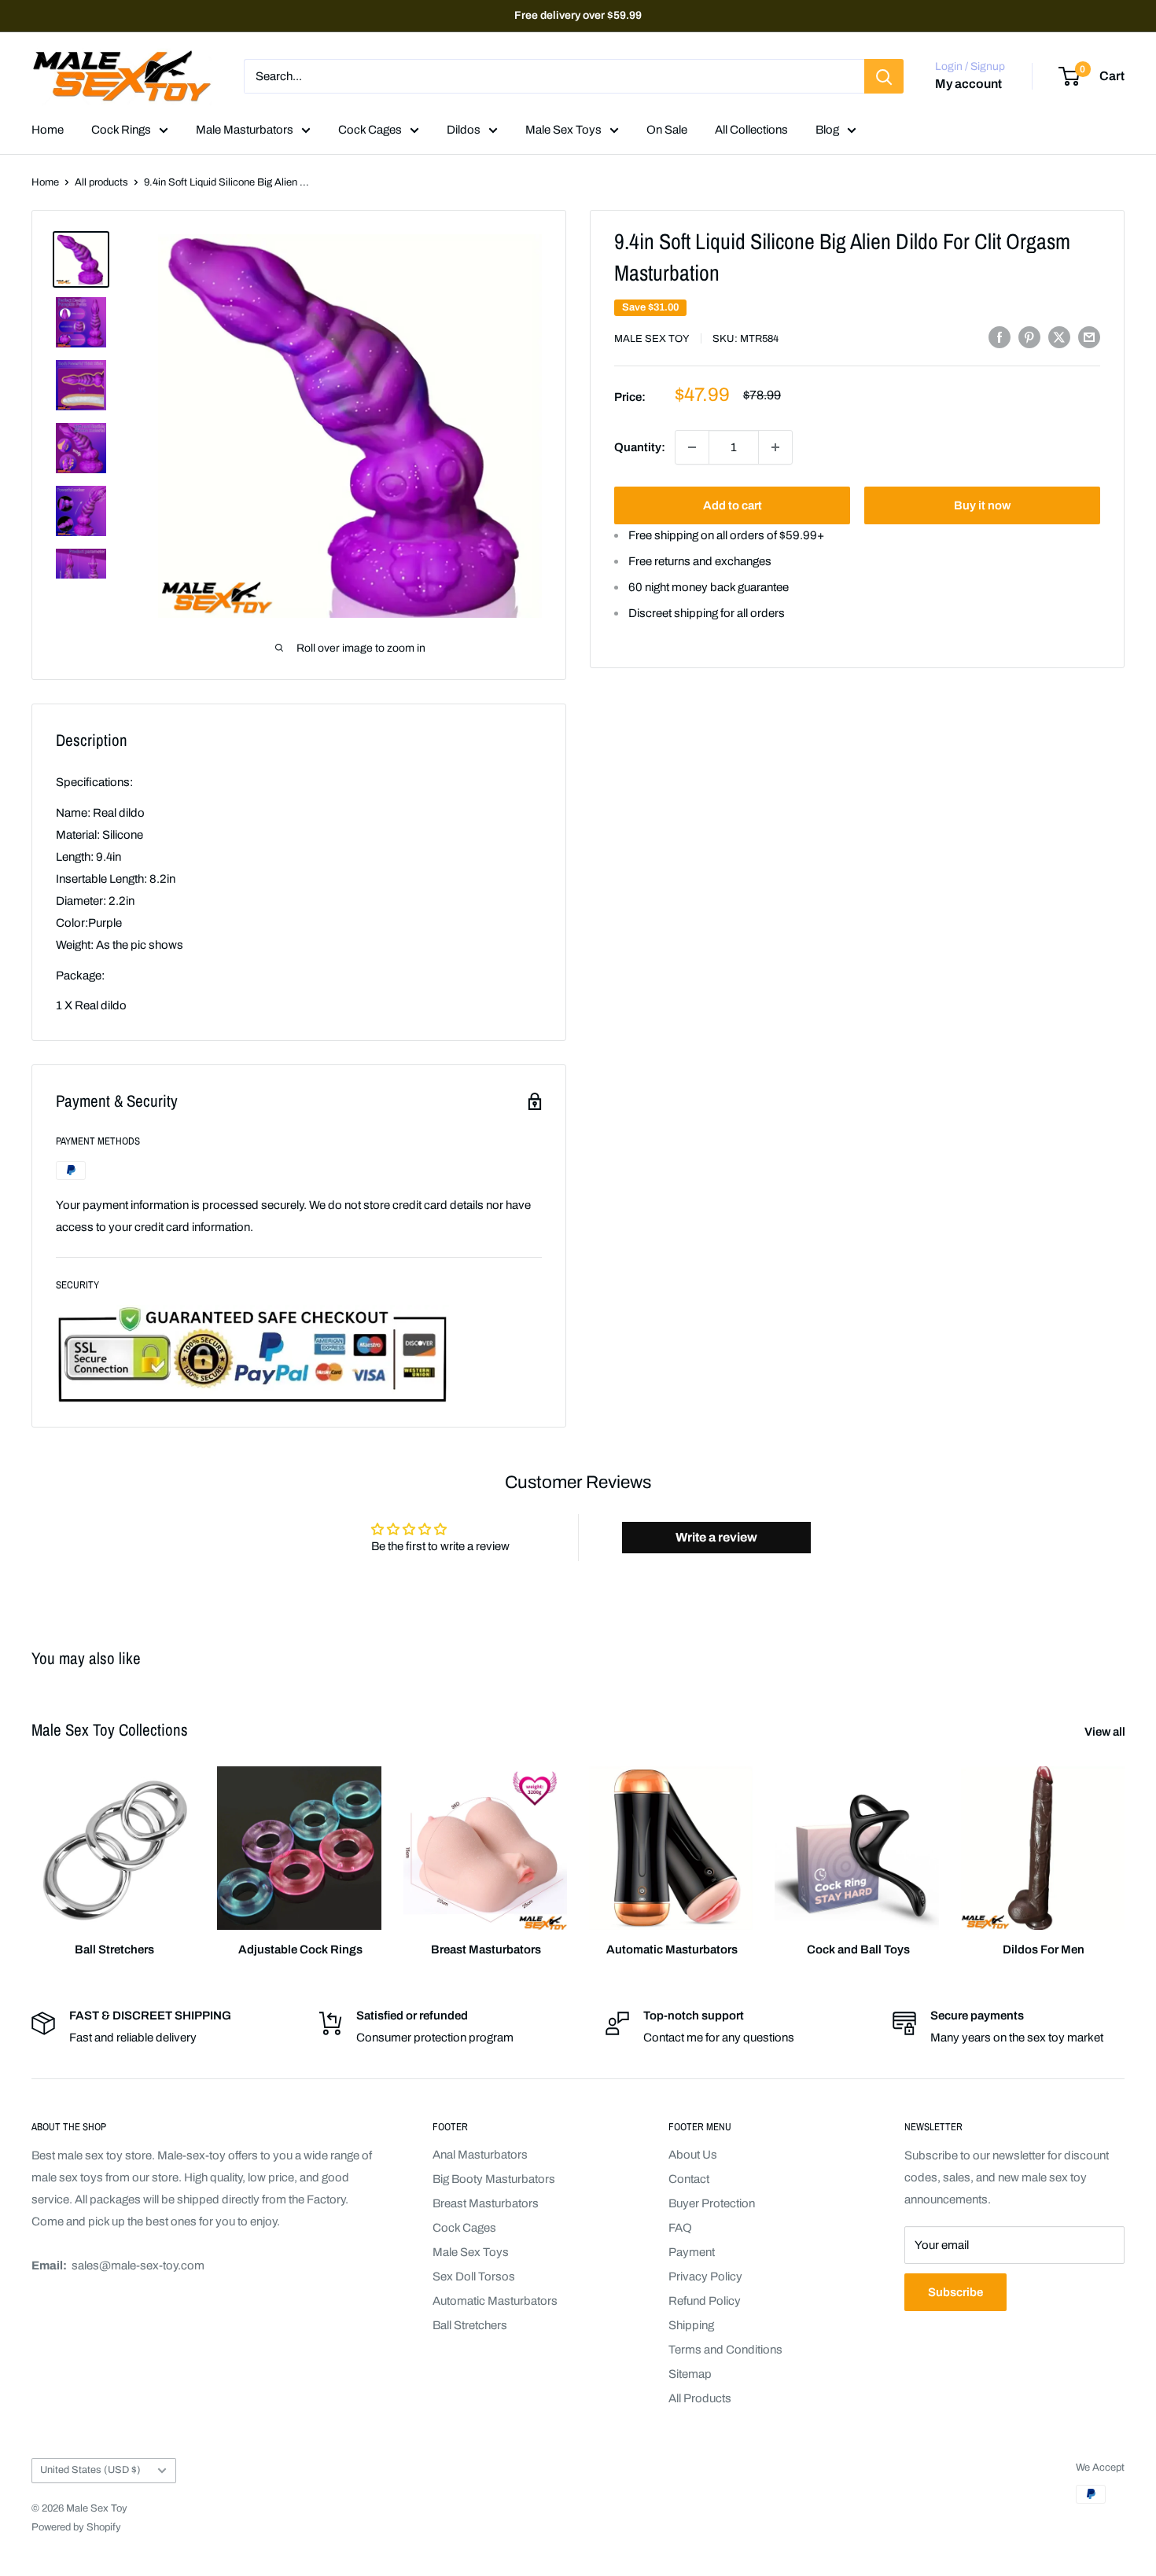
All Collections (751, 130)
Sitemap (690, 2374)
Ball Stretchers (470, 2325)
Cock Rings (121, 130)
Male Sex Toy (652, 339)
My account (968, 85)
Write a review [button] (716, 1537)
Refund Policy (705, 2301)
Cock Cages (370, 130)
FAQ (680, 2228)
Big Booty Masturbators (494, 2179)
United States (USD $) (90, 2470)
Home (48, 130)
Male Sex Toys (563, 130)
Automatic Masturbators (495, 2301)
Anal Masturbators (480, 2155)
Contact (689, 2179)
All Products (700, 2398)
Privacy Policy (705, 2277)
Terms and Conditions (725, 2350)
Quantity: (640, 447)
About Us (693, 2155)
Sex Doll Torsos (474, 2277)
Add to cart (733, 505)
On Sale (667, 130)
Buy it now (982, 505)
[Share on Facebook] (1000, 337)
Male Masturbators (245, 130)
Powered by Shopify (76, 2527)
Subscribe (955, 2292)
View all (1106, 1732)
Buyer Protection (712, 2203)
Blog (827, 130)
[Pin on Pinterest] (1029, 337)
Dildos (464, 130)
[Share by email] (1089, 337)
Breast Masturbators (486, 2203)
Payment (692, 2252)
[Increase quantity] (775, 447)
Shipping (691, 2325)
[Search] (884, 76)
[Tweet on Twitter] (1059, 337)
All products (101, 182)
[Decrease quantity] (692, 447)
